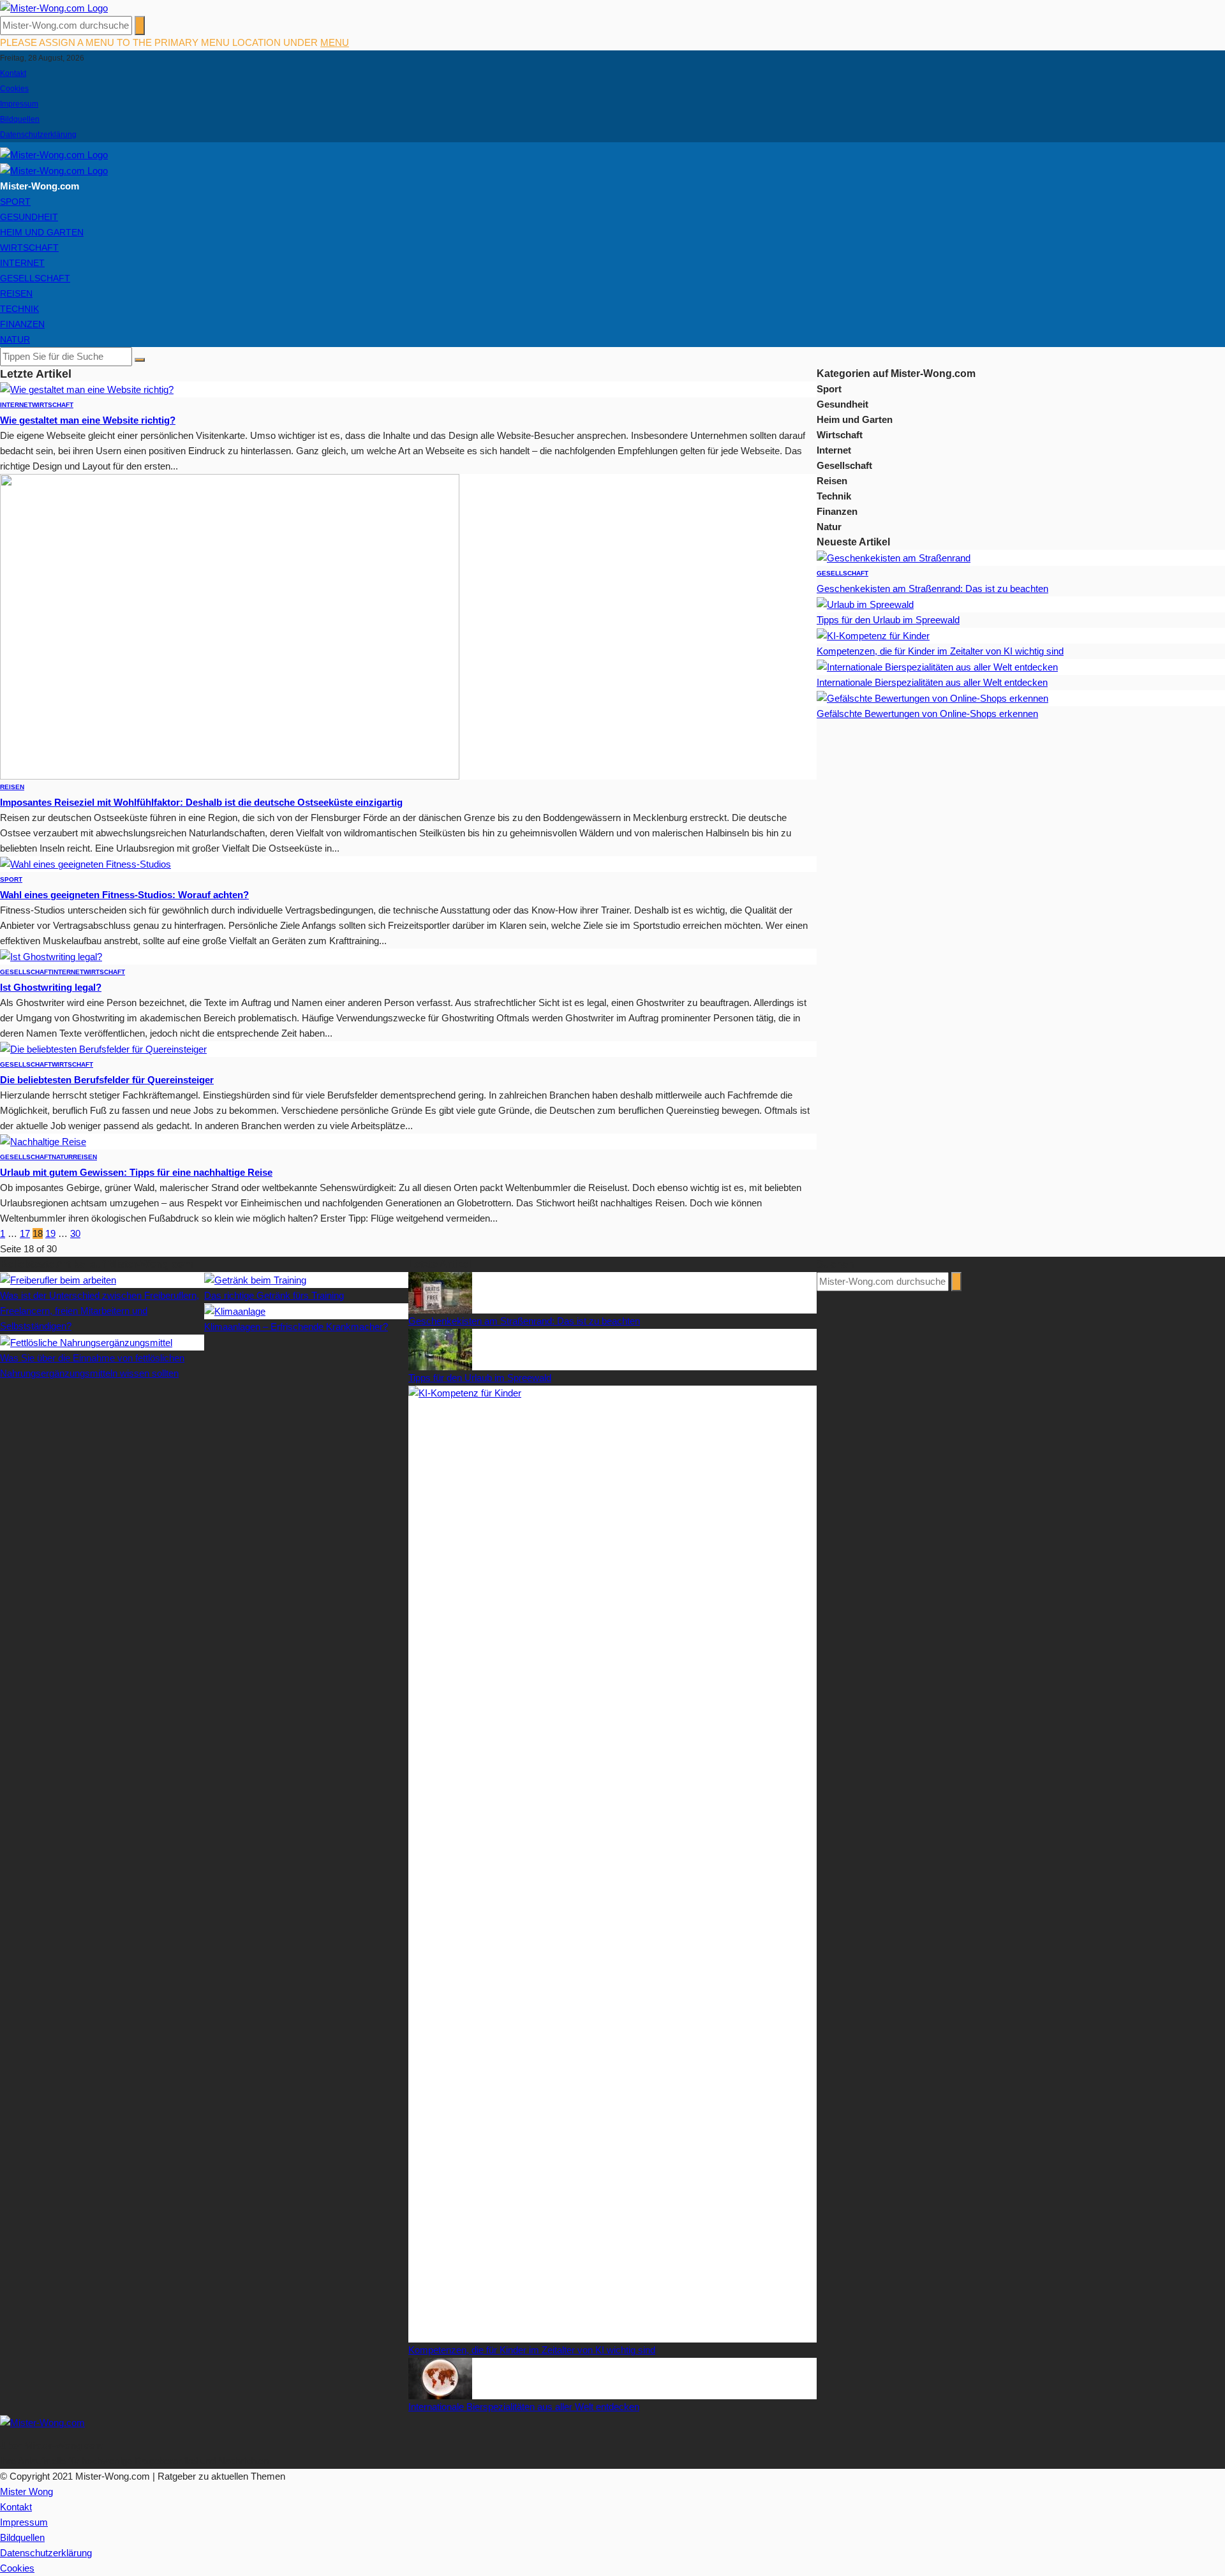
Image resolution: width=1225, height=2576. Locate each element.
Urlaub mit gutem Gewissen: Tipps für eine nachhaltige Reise (136, 1172)
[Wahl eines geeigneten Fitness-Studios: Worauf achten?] (85, 863)
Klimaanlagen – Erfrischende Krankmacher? (296, 1327)
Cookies (14, 89)
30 (75, 1233)
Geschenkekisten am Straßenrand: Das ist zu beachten (932, 588)
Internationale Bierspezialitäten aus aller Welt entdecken (932, 682)
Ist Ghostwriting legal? (51, 987)
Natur (15, 339)
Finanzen (22, 324)
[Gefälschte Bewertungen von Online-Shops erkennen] (932, 698)
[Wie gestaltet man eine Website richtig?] (87, 389)
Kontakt (13, 73)
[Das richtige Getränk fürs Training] (255, 1279)
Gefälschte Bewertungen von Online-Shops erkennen (927, 714)
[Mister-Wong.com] (54, 7)
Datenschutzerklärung (38, 135)
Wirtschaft (29, 248)
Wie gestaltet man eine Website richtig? (88, 420)
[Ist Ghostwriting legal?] (51, 956)
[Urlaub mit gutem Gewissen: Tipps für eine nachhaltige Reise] (43, 1141)
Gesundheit (29, 217)
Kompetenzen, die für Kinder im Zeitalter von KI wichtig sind (940, 651)
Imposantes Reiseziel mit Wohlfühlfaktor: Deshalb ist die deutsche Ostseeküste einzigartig (201, 802)
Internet (22, 263)
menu (335, 42)
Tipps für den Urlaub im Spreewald (888, 620)
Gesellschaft (35, 278)
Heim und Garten (42, 232)
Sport (15, 202)
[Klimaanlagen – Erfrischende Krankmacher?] (235, 1311)
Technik (19, 309)
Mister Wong (26, 2491)
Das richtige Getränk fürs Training (274, 1295)
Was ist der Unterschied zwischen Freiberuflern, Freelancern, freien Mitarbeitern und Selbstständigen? (100, 1311)
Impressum (19, 104)
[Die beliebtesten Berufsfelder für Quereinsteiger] (103, 1048)
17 (25, 1233)
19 (50, 1233)
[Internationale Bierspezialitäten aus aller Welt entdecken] (937, 666)
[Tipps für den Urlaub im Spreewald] (865, 604)
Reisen (16, 293)
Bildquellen (20, 119)
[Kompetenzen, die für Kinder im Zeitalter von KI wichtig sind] (873, 635)
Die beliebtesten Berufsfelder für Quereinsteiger (107, 1080)
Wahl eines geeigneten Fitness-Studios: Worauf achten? (124, 895)
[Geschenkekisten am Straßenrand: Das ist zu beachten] (894, 557)
